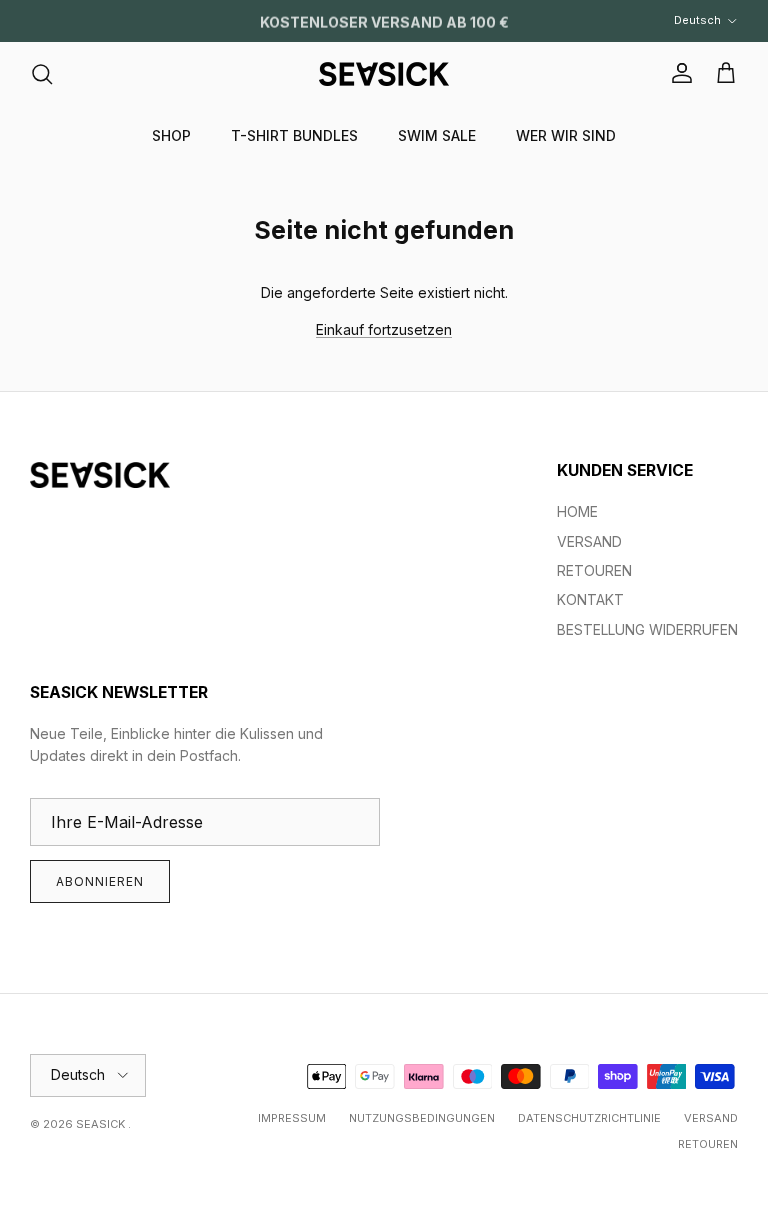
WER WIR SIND (566, 135)
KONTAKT (590, 599)
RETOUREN (594, 570)
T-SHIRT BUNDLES (294, 135)
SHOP (171, 135)
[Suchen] (42, 74)
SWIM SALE (437, 135)
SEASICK (102, 1124)
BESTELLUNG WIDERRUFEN (647, 629)
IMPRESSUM (292, 1118)
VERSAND (589, 541)
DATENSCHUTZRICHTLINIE (589, 1118)
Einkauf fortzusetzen (384, 329)
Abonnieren (100, 881)
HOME (577, 511)
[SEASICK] (384, 74)
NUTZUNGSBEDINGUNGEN (422, 1118)
